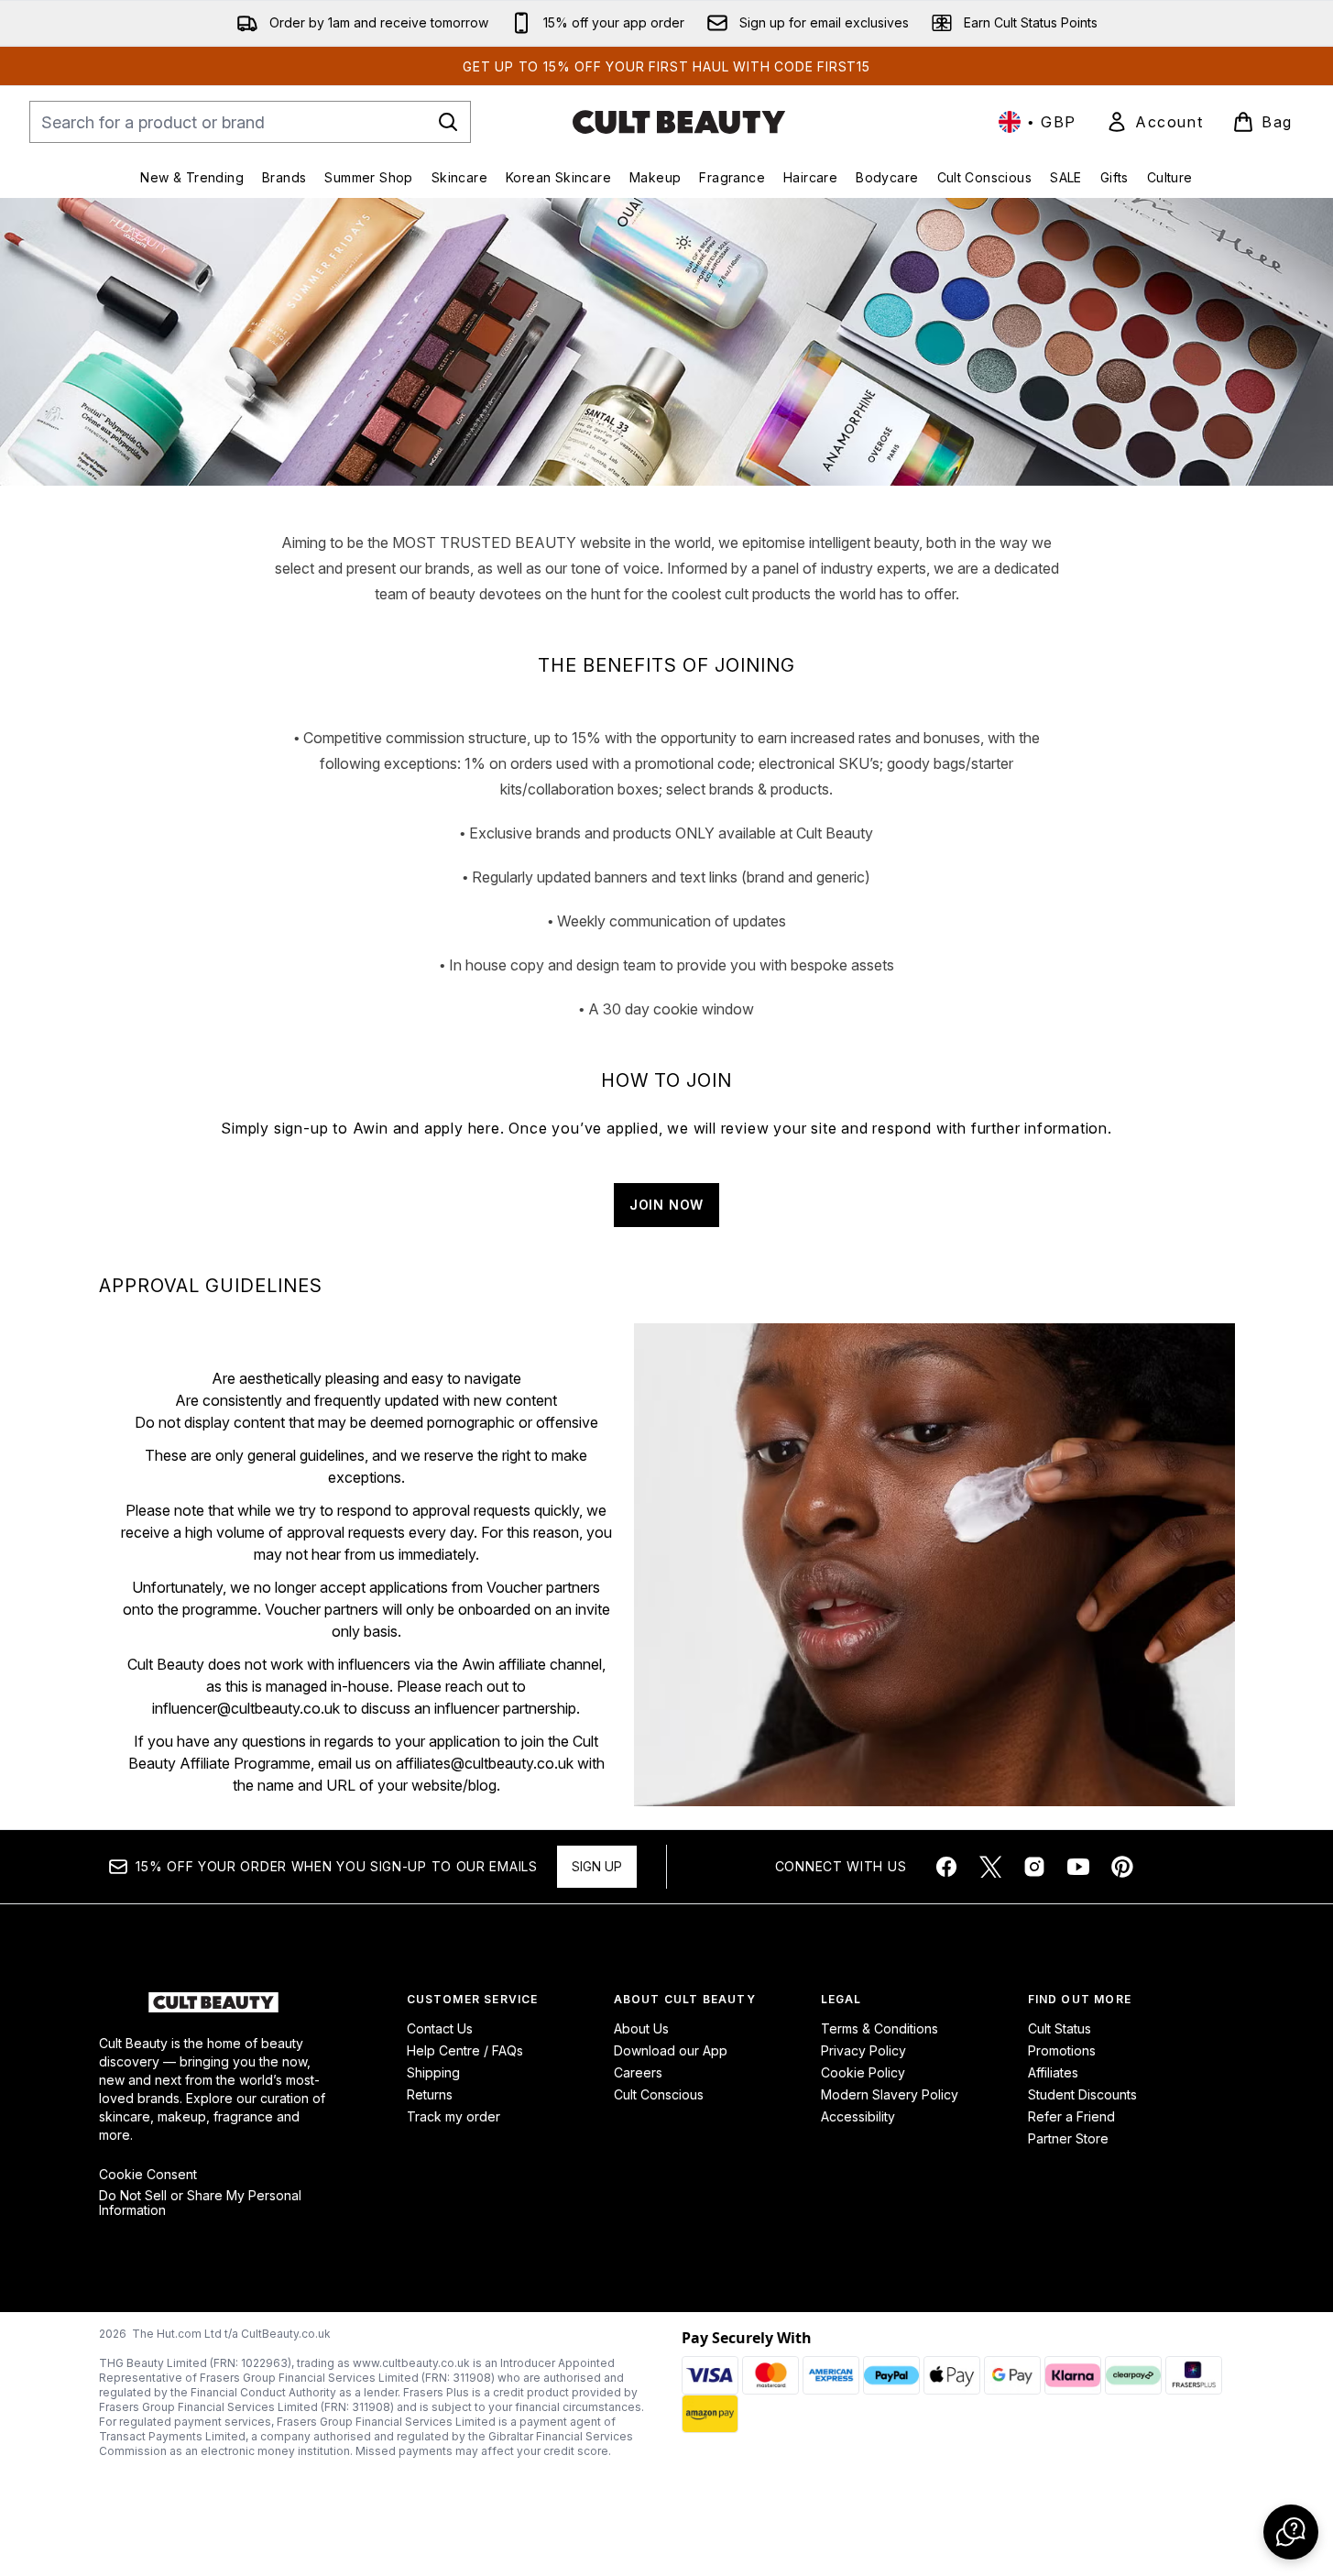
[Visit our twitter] (990, 1867)
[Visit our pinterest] (1122, 1867)
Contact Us (440, 2028)
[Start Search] (448, 122)
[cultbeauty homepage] (679, 122)
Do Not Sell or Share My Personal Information (200, 2203)
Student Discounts (1082, 2094)
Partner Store (1068, 2138)
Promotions (1062, 2050)
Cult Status (1060, 2028)
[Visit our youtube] (1078, 1867)
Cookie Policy (863, 2072)
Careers (638, 2072)
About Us (641, 2028)
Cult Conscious (659, 2094)
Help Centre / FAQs (465, 2050)
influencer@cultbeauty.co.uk (246, 1708)
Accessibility (858, 2116)
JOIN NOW (666, 1205)
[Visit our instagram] (1034, 1867)
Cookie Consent (148, 2175)
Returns (430, 2094)
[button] (1291, 2532)
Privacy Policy (863, 2050)
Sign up (597, 1866)
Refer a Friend (1071, 2116)
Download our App (671, 2050)
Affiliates (1053, 2072)
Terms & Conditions (880, 2028)
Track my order (453, 2116)
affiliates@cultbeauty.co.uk (485, 1763)
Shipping (433, 2072)
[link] (1154, 122)
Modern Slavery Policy (890, 2094)
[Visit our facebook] (946, 1867)
